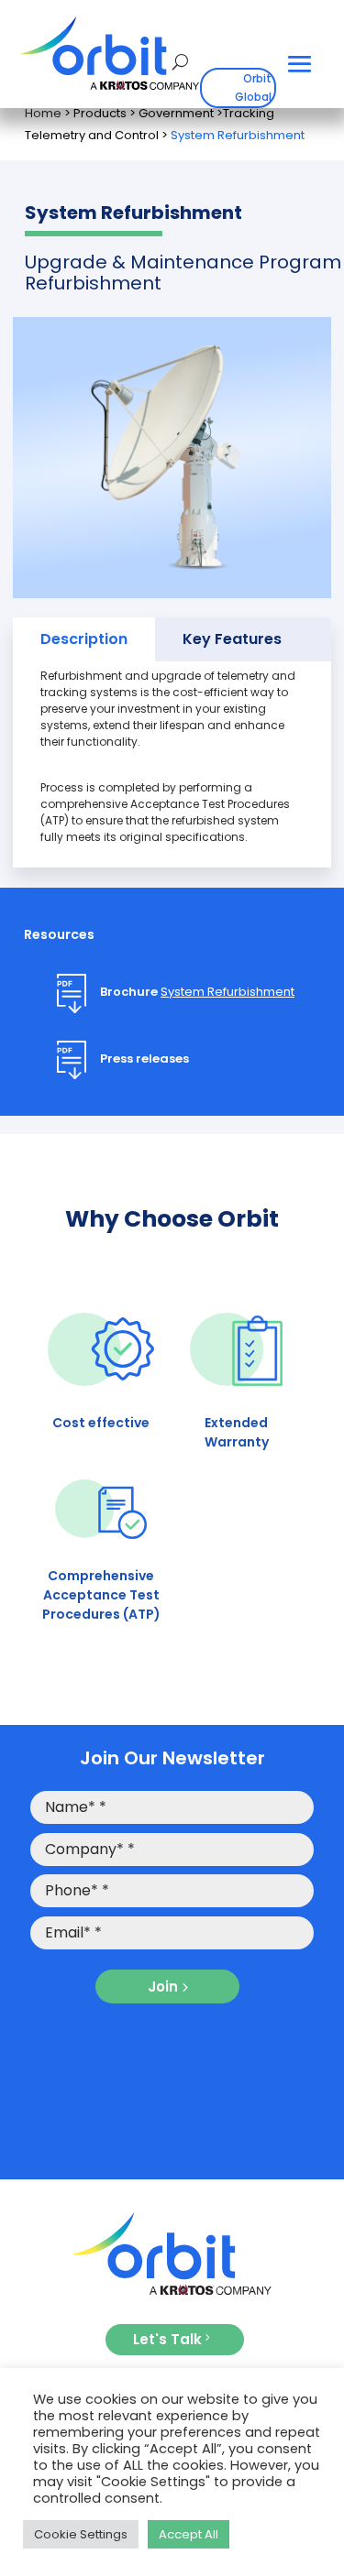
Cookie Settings (81, 2534)
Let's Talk (167, 2339)
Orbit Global (253, 87)
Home (43, 113)
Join (163, 1987)
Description (84, 639)
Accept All (189, 2534)
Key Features (232, 639)
